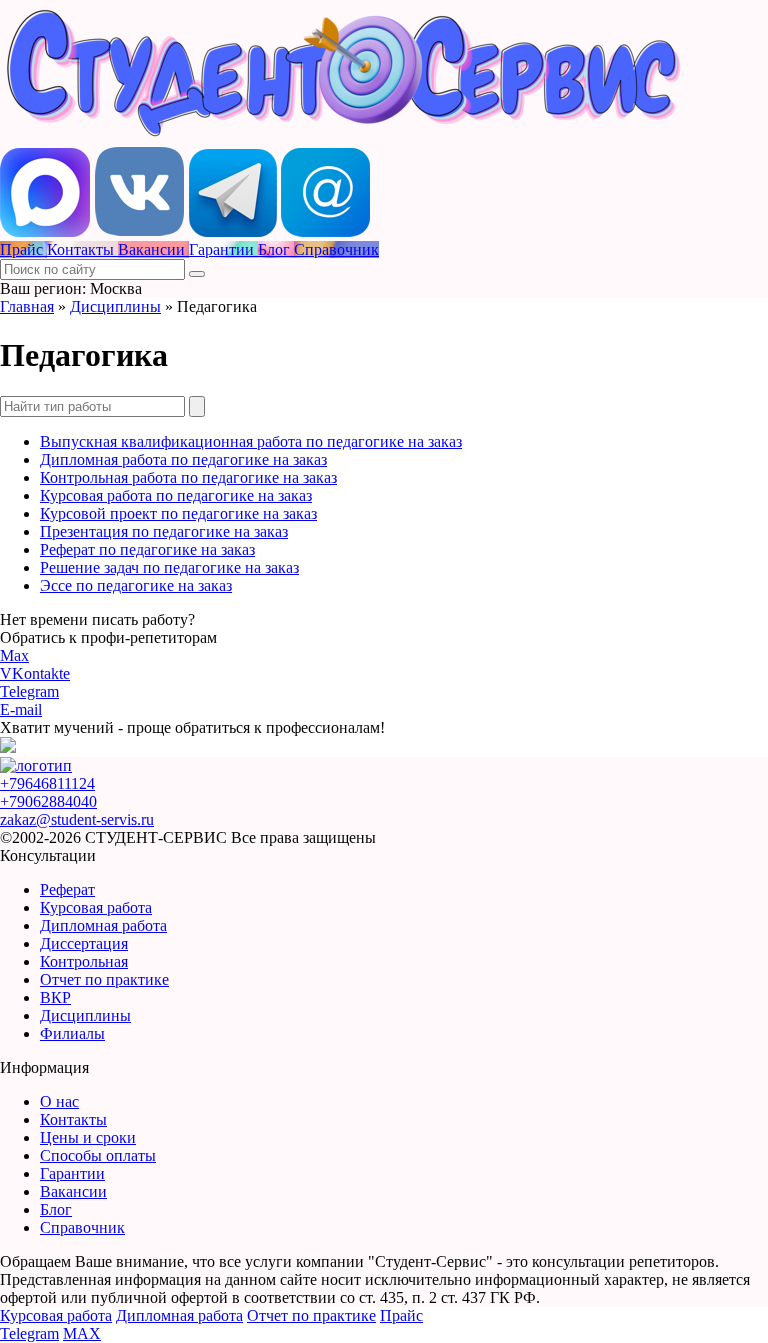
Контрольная (84, 961)
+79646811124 (47, 783)
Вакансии (73, 1191)
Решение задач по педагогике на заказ (169, 567)
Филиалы (72, 1033)
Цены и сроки (88, 1137)
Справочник (82, 1227)
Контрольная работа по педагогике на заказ (188, 477)
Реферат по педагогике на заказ (147, 549)
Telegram (29, 691)
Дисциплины (115, 306)
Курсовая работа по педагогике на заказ (176, 495)
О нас (59, 1101)
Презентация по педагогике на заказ (164, 531)
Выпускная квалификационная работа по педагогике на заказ (251, 441)
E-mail (21, 709)
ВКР (55, 997)
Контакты (73, 1119)
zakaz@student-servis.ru (77, 819)
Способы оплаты (98, 1155)
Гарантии (72, 1173)
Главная (27, 306)
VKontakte (35, 673)
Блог (56, 1209)
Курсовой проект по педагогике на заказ (178, 513)
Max (14, 655)
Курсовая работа (96, 907)
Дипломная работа (103, 925)
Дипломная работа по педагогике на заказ (183, 459)
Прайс (401, 1315)
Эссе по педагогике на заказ (136, 585)
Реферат (67, 889)
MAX (82, 1333)
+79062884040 (48, 801)
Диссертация (84, 943)
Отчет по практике (104, 979)
